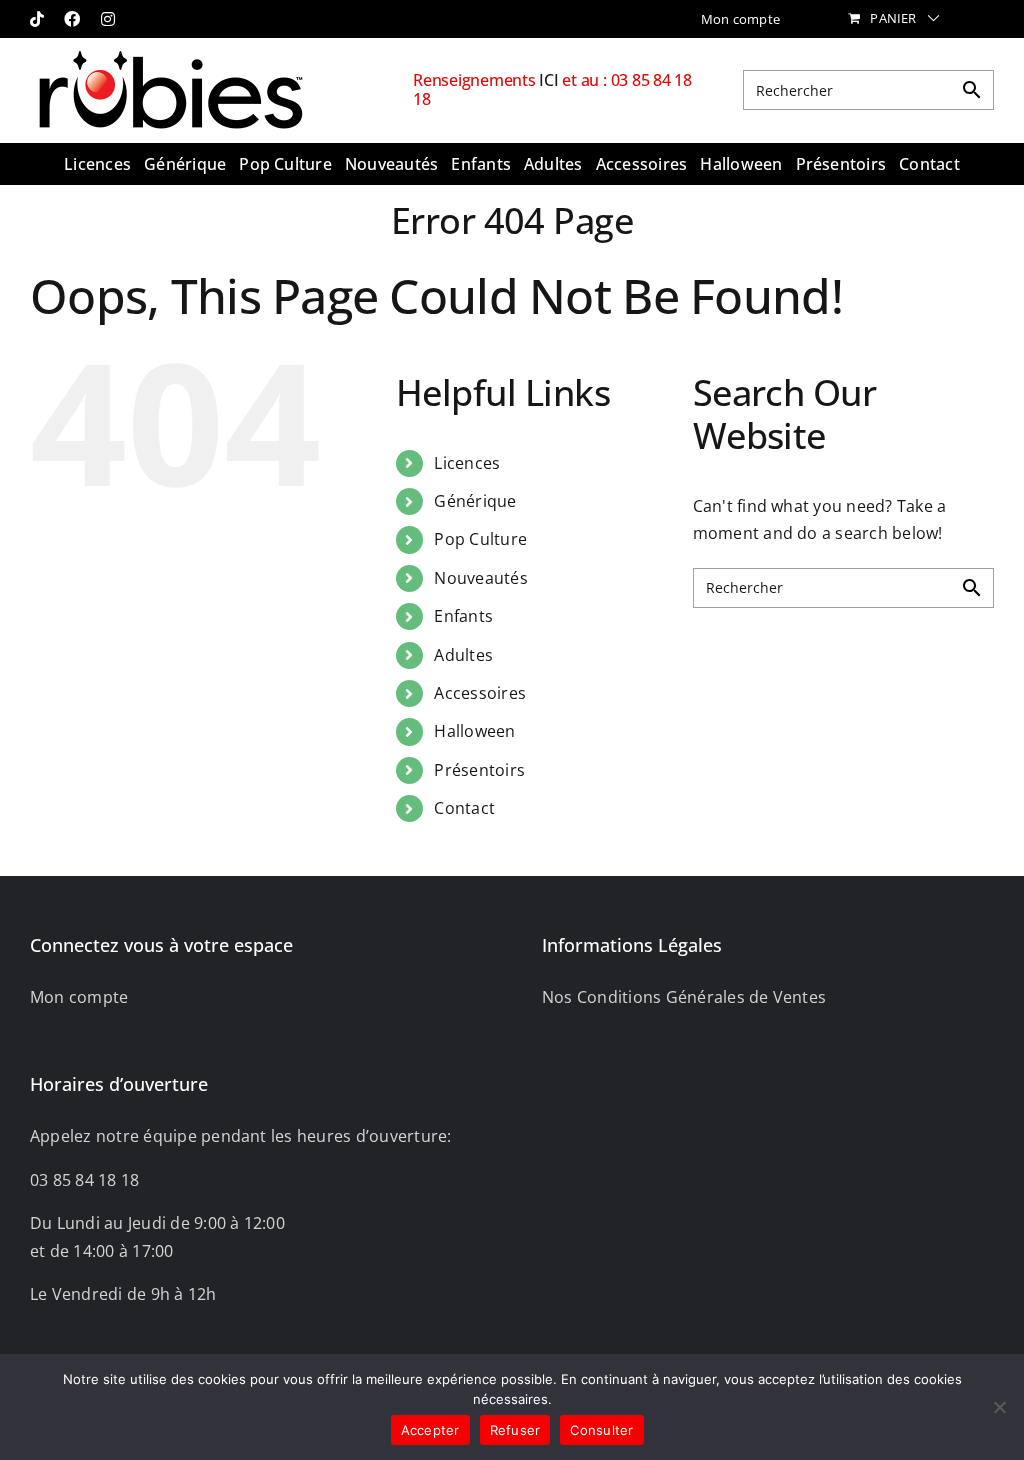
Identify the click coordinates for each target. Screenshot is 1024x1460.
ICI (550, 80)
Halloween (474, 731)
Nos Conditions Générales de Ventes (684, 997)
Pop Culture (480, 539)
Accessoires (480, 693)
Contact (464, 808)
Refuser (515, 1430)
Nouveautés (480, 578)
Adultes (463, 655)
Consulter (601, 1430)
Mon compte (79, 997)
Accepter (430, 1430)
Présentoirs (479, 770)
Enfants (463, 616)
